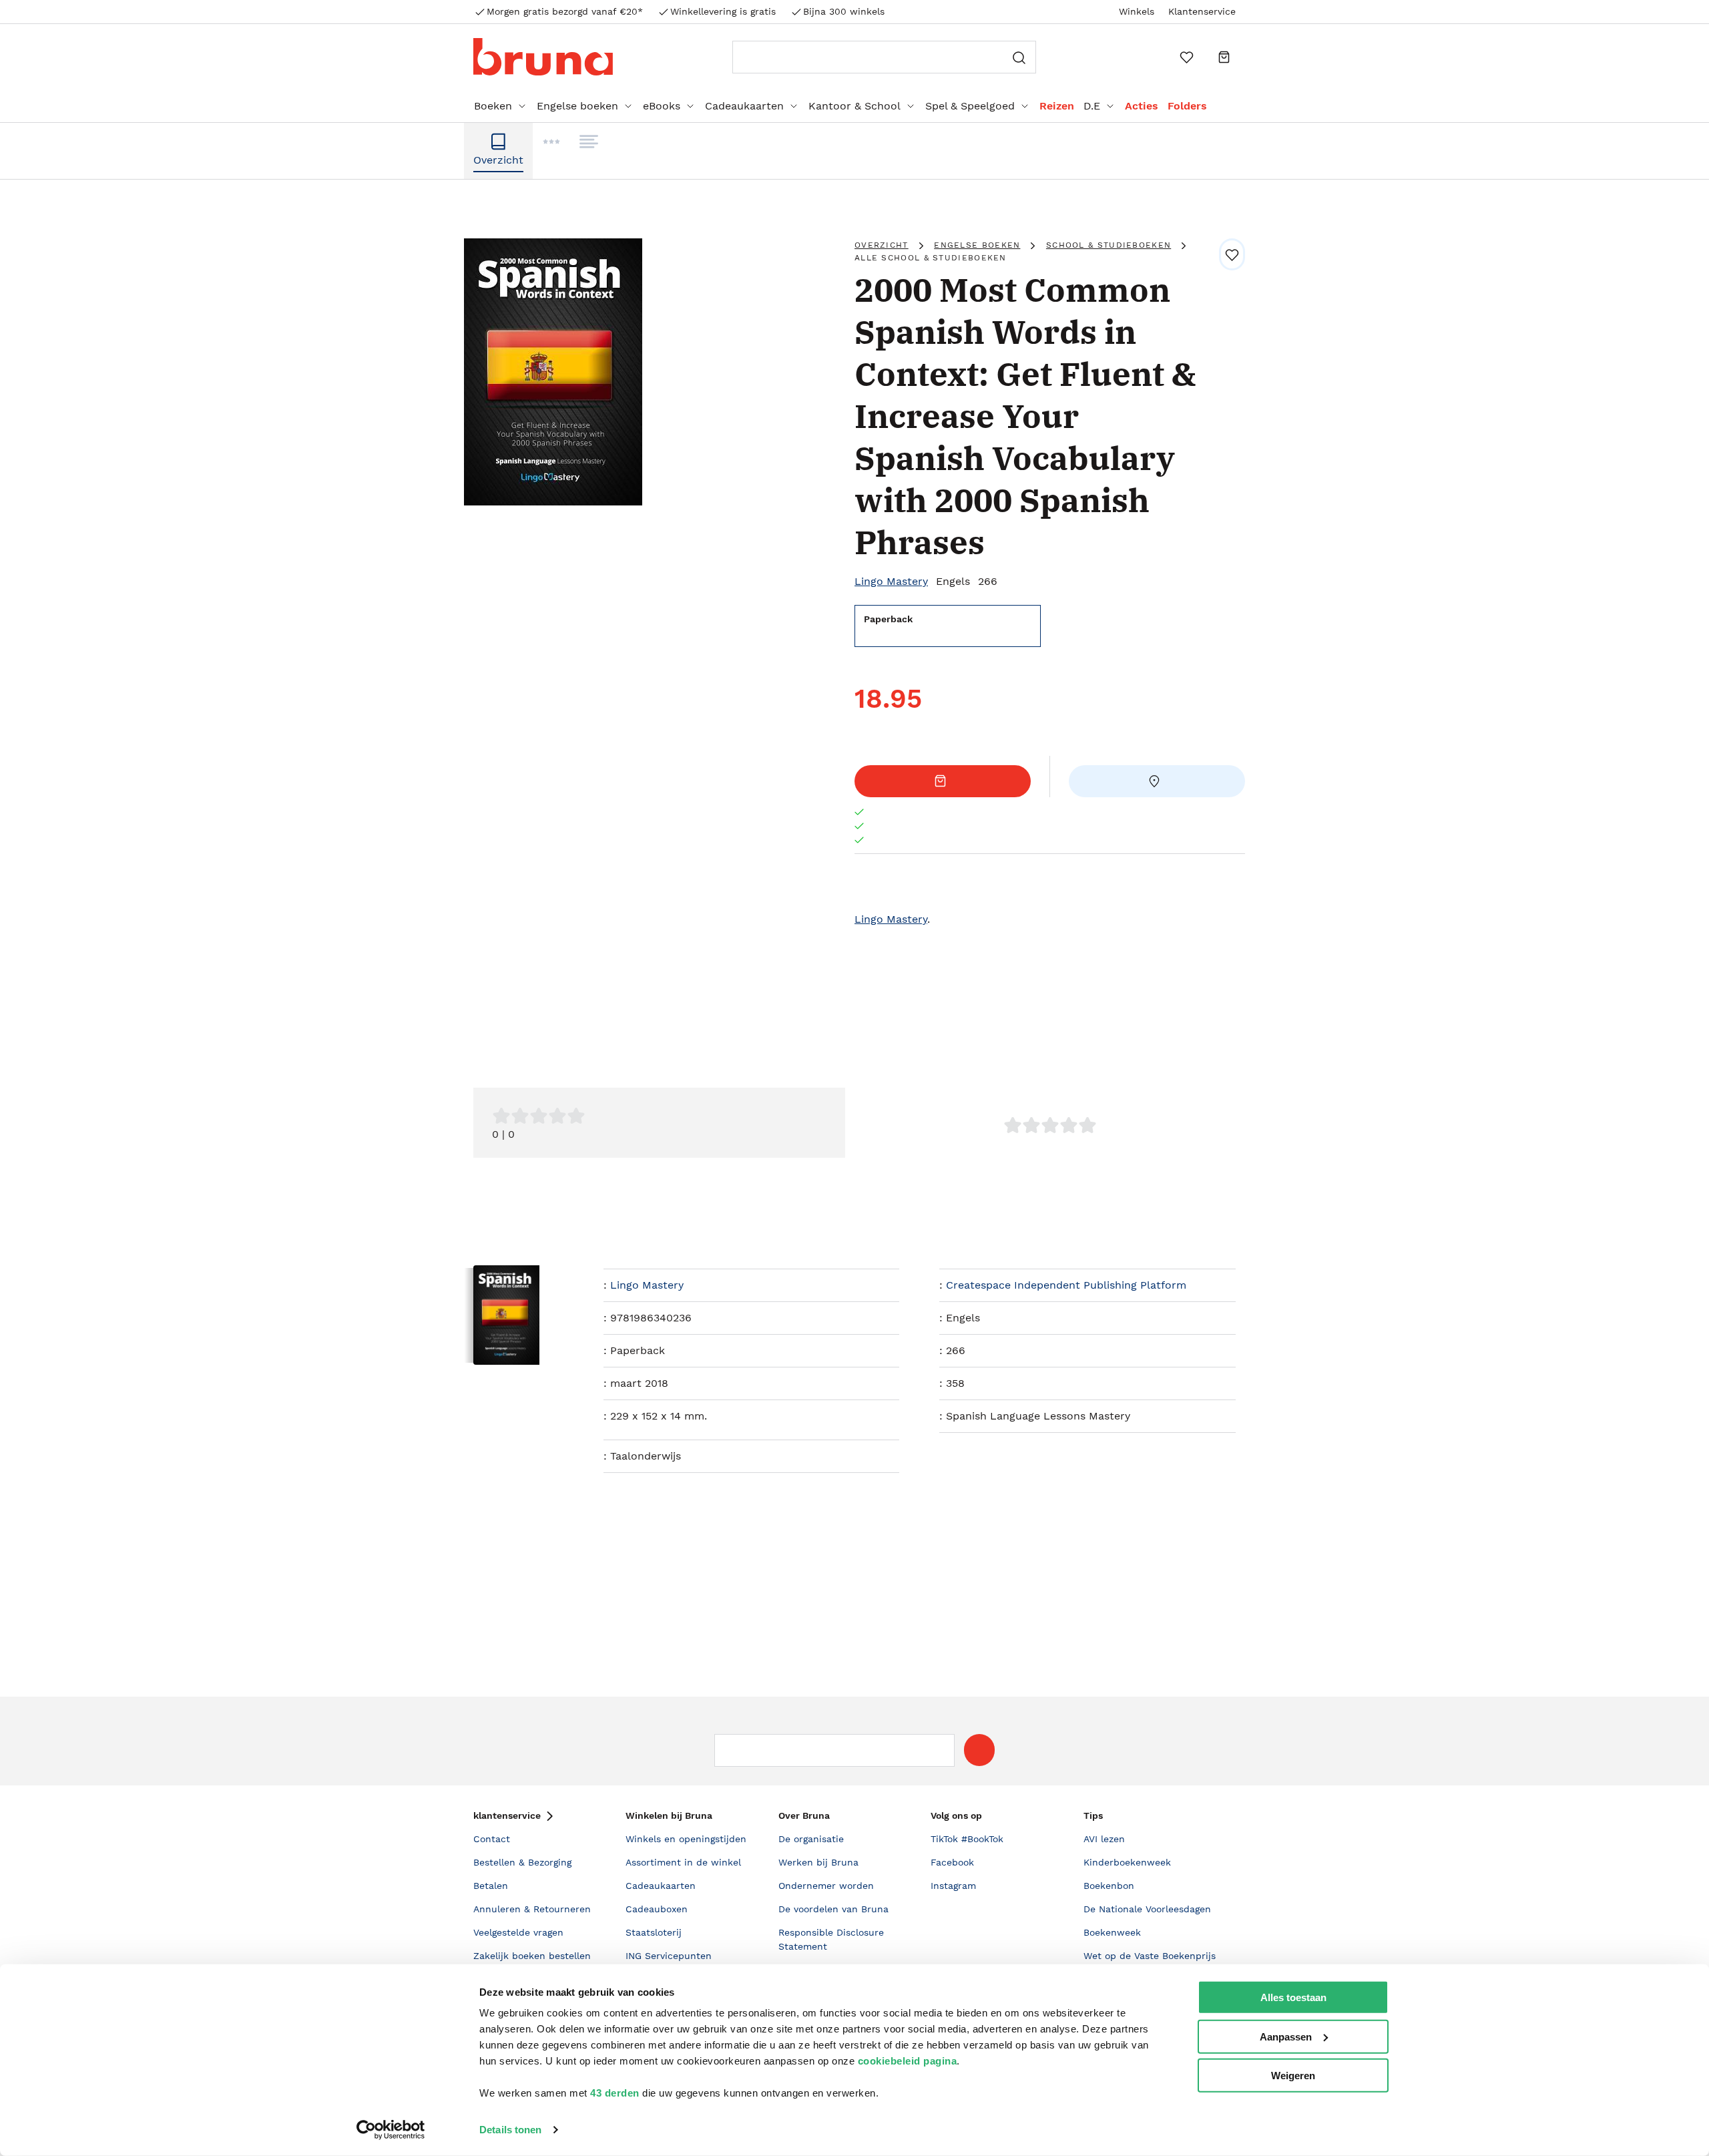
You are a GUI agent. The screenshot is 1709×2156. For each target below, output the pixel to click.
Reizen (1057, 106)
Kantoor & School (854, 106)
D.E (1092, 106)
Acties (1142, 106)
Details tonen (510, 2130)
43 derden (615, 2093)
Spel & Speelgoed (970, 106)
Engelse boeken (577, 106)
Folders (1187, 106)
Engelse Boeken (977, 245)
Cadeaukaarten (744, 106)
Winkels (1137, 11)
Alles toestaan (1293, 1997)
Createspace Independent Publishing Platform (1066, 1285)
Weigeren (1293, 2076)
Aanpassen (1286, 2036)
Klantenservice (1202, 11)
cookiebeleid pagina (908, 2061)
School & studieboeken (1109, 245)
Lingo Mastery (891, 581)
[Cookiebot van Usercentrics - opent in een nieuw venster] (391, 2130)
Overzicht (882, 245)
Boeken (493, 106)
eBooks (662, 106)
